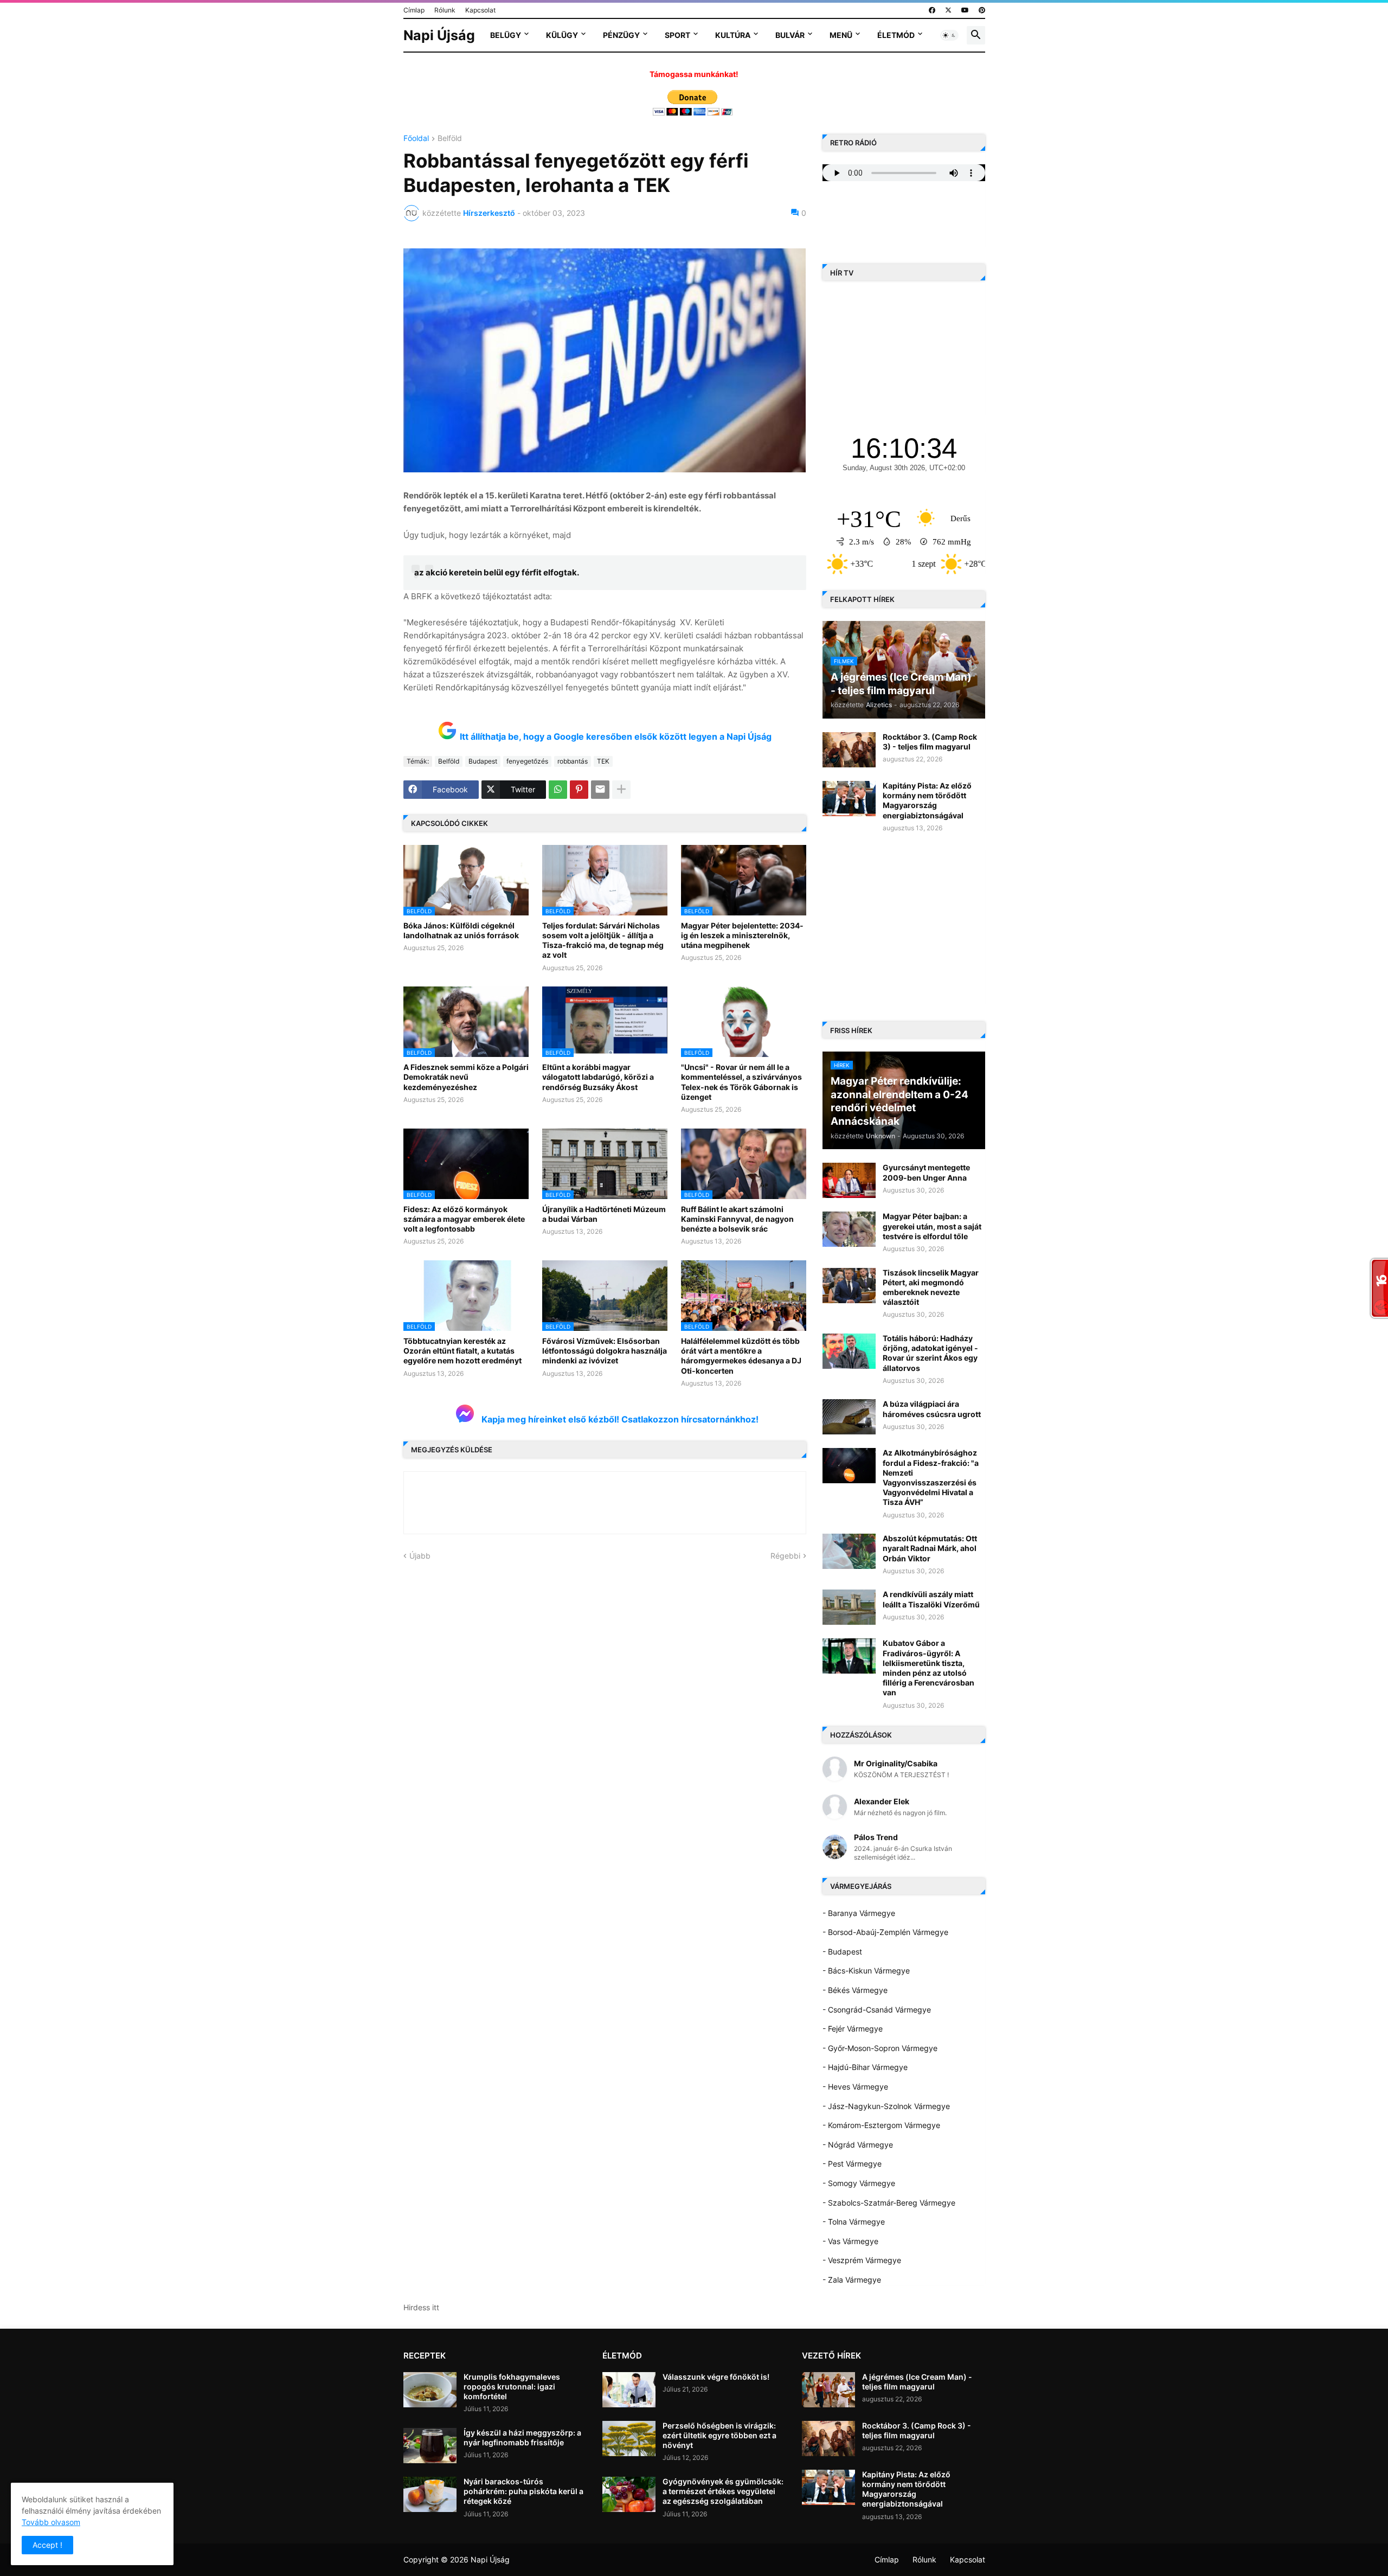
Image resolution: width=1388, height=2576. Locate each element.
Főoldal (416, 139)
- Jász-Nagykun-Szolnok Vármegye (886, 2106)
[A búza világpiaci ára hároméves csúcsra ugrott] (849, 1417)
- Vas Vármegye (850, 2241)
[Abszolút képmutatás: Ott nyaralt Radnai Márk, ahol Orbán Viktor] (849, 1551)
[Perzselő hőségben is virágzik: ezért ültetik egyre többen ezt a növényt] (629, 2439)
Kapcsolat (480, 10)
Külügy (562, 35)
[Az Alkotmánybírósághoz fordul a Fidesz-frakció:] (849, 1466)
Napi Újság (439, 35)
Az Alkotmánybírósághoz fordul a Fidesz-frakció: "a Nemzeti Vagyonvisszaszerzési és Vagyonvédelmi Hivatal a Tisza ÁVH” (931, 1477)
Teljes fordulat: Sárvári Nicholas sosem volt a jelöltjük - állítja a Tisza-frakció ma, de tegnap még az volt (603, 940)
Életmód (896, 35)
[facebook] (932, 10)
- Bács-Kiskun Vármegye (866, 1971)
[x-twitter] (948, 10)
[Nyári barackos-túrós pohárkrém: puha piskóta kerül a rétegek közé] (430, 2494)
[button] (949, 35)
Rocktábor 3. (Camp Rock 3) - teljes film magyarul (930, 742)
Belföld (450, 139)
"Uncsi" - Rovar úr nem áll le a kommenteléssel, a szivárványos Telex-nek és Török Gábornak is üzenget (741, 1082)
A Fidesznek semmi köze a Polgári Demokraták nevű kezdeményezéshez (466, 1077)
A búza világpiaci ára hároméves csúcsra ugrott (932, 1409)
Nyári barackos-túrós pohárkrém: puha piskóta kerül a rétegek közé (523, 2491)
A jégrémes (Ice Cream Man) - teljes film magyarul (917, 2382)
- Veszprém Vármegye (862, 2260)
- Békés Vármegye (855, 1990)
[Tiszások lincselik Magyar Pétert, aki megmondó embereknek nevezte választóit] (849, 1286)
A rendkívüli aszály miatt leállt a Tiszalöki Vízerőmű (931, 1599)
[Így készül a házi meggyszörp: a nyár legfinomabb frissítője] (430, 2446)
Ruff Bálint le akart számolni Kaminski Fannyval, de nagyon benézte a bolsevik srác (737, 1219)
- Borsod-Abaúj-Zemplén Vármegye (885, 1932)
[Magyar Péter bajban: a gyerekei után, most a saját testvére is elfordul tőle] (849, 1229)
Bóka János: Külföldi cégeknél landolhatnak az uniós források (461, 930)
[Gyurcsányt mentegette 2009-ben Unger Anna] (849, 1180)
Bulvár (790, 35)
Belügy (506, 35)
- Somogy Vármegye (859, 2183)
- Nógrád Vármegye (858, 2145)
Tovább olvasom (51, 2522)
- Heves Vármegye (855, 2087)
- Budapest (842, 1952)
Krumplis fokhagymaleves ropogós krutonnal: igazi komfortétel (512, 2386)
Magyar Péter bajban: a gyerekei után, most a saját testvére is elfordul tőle (932, 1226)
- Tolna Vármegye (854, 2222)
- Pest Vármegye (852, 2164)
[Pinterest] (579, 790)
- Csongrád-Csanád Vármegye (877, 2010)
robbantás (573, 761)
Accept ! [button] (47, 2545)
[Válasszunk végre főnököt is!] (629, 2390)
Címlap (414, 10)
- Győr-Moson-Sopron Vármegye (880, 2048)
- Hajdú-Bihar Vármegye (865, 2067)
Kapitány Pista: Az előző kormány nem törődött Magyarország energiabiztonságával (927, 800)
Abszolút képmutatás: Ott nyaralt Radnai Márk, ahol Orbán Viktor (930, 1548)
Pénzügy (621, 35)
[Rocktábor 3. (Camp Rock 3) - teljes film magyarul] (849, 750)
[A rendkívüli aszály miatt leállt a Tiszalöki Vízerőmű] (849, 1607)
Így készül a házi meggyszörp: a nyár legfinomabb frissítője (522, 2437)
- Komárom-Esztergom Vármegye (881, 2125)
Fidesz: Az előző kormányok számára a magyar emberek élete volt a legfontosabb (464, 1219)
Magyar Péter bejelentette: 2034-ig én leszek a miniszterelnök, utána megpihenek (742, 935)
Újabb (420, 1556)
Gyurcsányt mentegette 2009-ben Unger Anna (926, 1172)
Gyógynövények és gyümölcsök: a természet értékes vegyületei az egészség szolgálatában (723, 2491)
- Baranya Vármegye (859, 1913)
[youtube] (965, 10)
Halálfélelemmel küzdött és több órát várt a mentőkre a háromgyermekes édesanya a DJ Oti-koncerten (741, 1356)
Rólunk (445, 10)
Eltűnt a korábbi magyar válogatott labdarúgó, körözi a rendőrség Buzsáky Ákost (598, 1077)
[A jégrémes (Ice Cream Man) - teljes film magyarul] (828, 2390)
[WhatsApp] (558, 790)
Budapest (483, 761)
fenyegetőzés (527, 761)
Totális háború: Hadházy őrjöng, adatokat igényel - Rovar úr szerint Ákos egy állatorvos (930, 1353)
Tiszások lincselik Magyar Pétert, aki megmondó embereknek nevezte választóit (931, 1287)
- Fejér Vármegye (853, 2029)
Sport (677, 35)
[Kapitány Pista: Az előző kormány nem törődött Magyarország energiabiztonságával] (849, 799)
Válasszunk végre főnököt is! (716, 2377)
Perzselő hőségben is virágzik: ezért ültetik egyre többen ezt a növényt (719, 2435)
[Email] (600, 790)
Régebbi (785, 1556)
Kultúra (733, 35)
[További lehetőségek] (621, 790)
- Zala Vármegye (852, 2280)
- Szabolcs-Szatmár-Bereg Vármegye (889, 2203)
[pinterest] (982, 10)
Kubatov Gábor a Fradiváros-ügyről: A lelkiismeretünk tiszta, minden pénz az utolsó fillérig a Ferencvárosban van (928, 1668)
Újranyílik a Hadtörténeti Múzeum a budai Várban (604, 1214)
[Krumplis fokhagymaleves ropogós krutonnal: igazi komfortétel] (430, 2390)
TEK (603, 761)
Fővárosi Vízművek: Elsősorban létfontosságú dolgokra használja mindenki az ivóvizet (605, 1351)
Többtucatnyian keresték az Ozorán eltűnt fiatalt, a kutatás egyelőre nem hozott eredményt (462, 1351)
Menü (841, 35)
